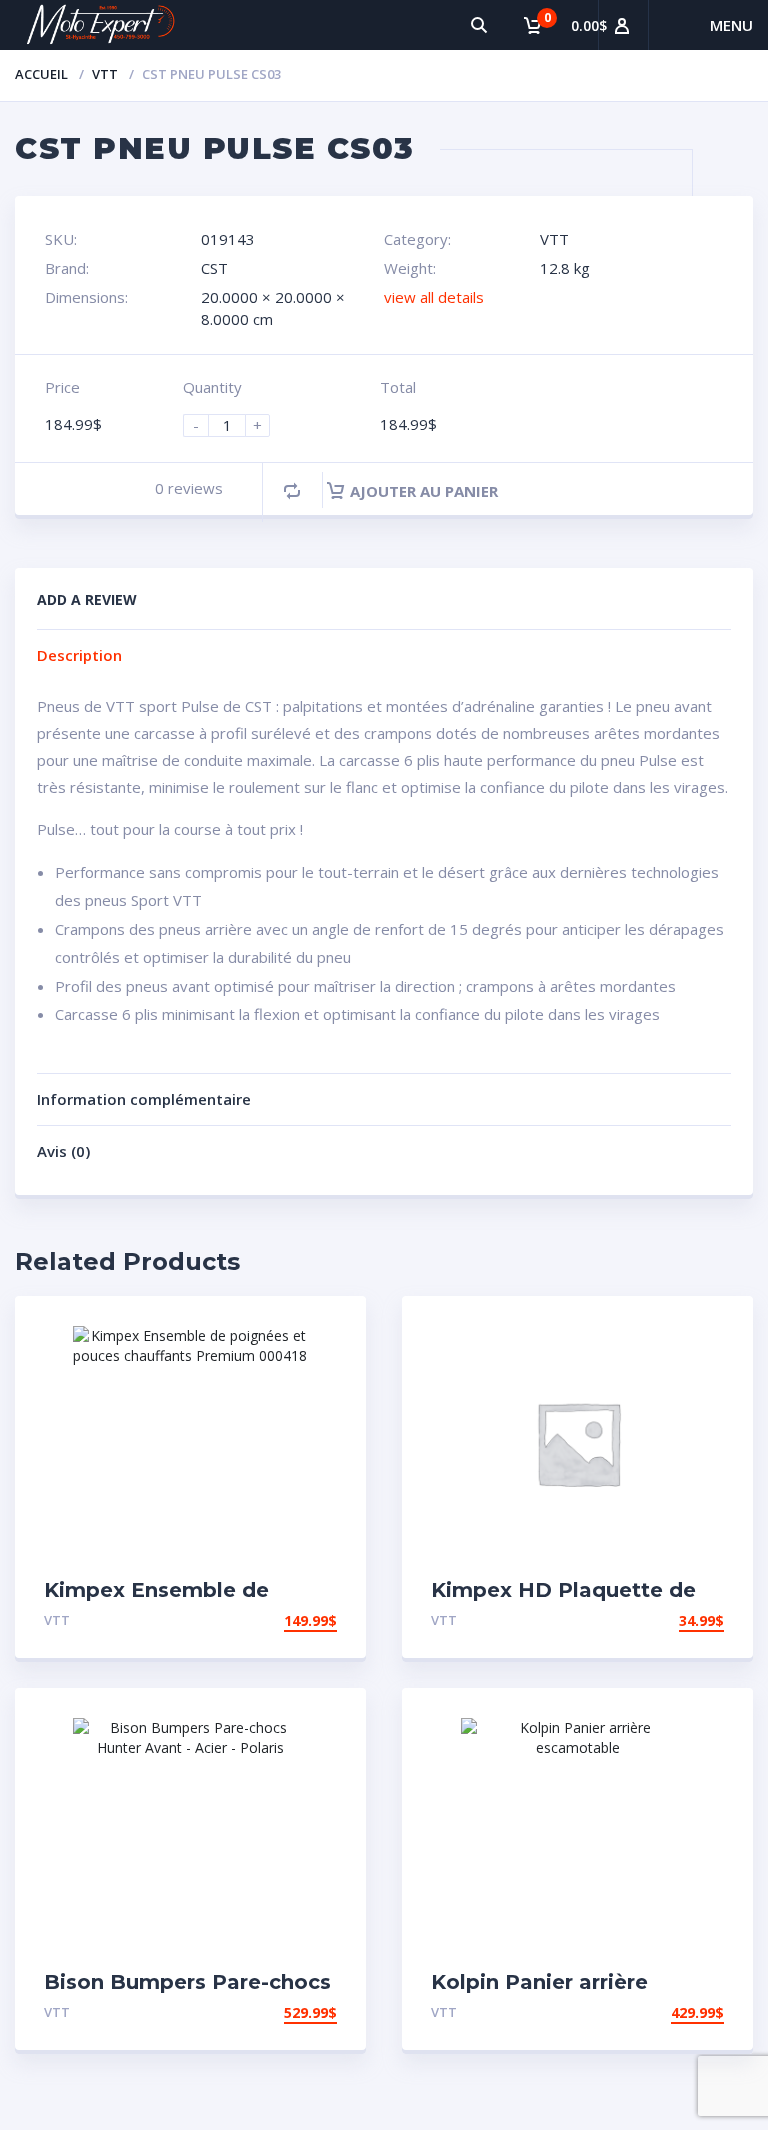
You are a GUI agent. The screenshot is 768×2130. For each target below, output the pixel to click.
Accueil (41, 74)
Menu (731, 25)
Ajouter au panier (424, 491)
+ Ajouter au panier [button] (259, 1620)
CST (214, 268)
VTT (105, 74)
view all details (434, 297)
